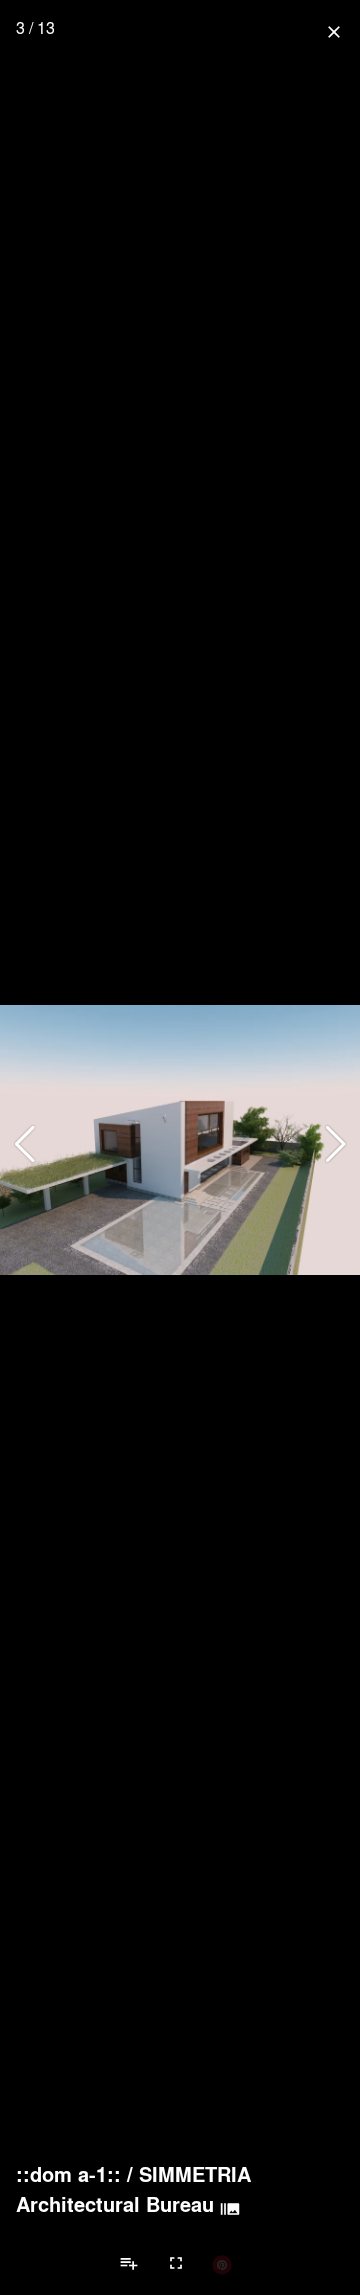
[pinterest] (222, 2264)
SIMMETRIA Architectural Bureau (133, 2189)
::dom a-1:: (68, 2174)
